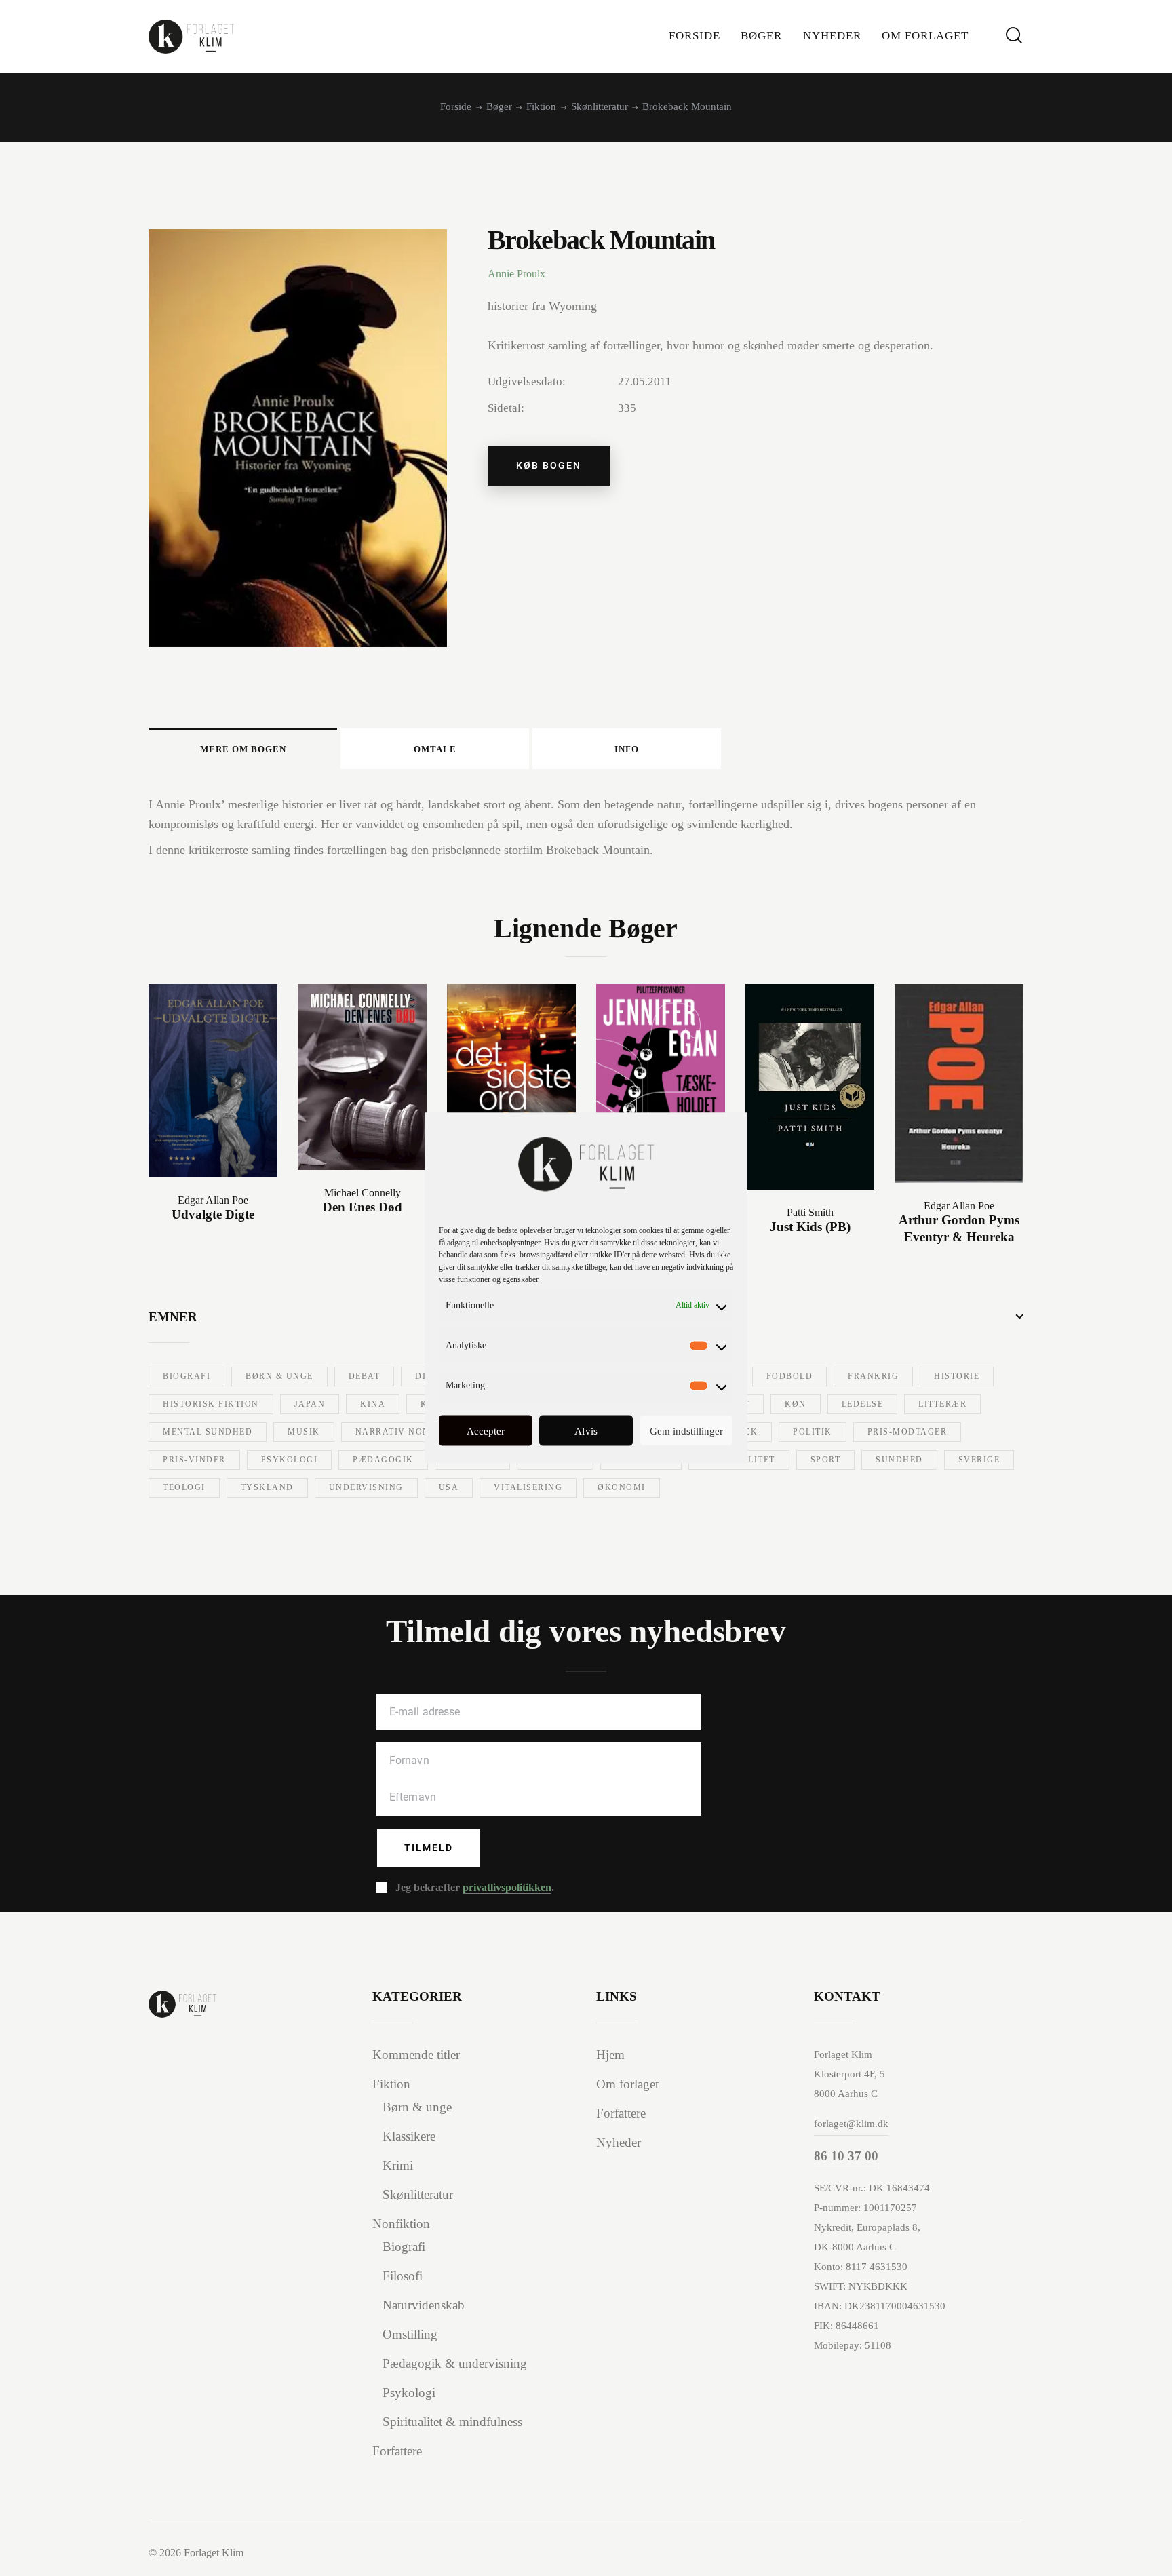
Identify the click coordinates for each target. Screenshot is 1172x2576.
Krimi (398, 2165)
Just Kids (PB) (810, 1227)
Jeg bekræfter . (475, 1887)
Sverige (979, 1460)
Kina (373, 1404)
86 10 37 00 (846, 2156)
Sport (826, 1460)
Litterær (942, 1404)
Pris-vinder (194, 1460)
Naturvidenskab (424, 2305)
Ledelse (863, 1404)
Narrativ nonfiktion (413, 1432)
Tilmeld (429, 1848)
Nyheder (619, 2142)
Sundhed (899, 1460)
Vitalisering (528, 1487)
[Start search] (1014, 36)
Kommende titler (416, 2055)
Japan (310, 1404)
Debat (365, 1376)
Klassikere (409, 2136)
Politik (813, 1432)
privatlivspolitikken (507, 1888)
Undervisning (366, 1487)
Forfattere (397, 2451)
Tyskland (267, 1487)
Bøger (499, 106)
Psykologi (290, 1460)
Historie (957, 1376)
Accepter (486, 1430)
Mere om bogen (243, 749)
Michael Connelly (363, 1193)
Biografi (187, 1376)
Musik (304, 1432)
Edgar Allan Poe (213, 1200)
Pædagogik (383, 1460)
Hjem (610, 2055)
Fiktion (541, 106)
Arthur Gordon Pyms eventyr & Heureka (959, 1228)
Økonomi (622, 1487)
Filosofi (403, 2276)
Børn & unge (279, 1376)
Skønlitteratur (600, 106)
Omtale (435, 749)
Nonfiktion (401, 2224)
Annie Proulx (516, 274)
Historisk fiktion (211, 1404)
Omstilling (410, 2334)
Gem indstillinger (686, 1430)
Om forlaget (627, 2084)
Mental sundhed (208, 1432)
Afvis (586, 1430)
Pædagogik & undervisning (455, 2363)
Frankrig (873, 1376)
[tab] (243, 749)
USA (449, 1487)
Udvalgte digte (213, 1214)
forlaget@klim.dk (851, 2124)
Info (627, 749)
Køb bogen (549, 465)
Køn (796, 1404)
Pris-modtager (907, 1432)
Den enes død (363, 1207)
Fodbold (790, 1376)
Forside (456, 106)
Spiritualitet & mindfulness (452, 2422)
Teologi (184, 1487)
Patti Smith (810, 1212)
